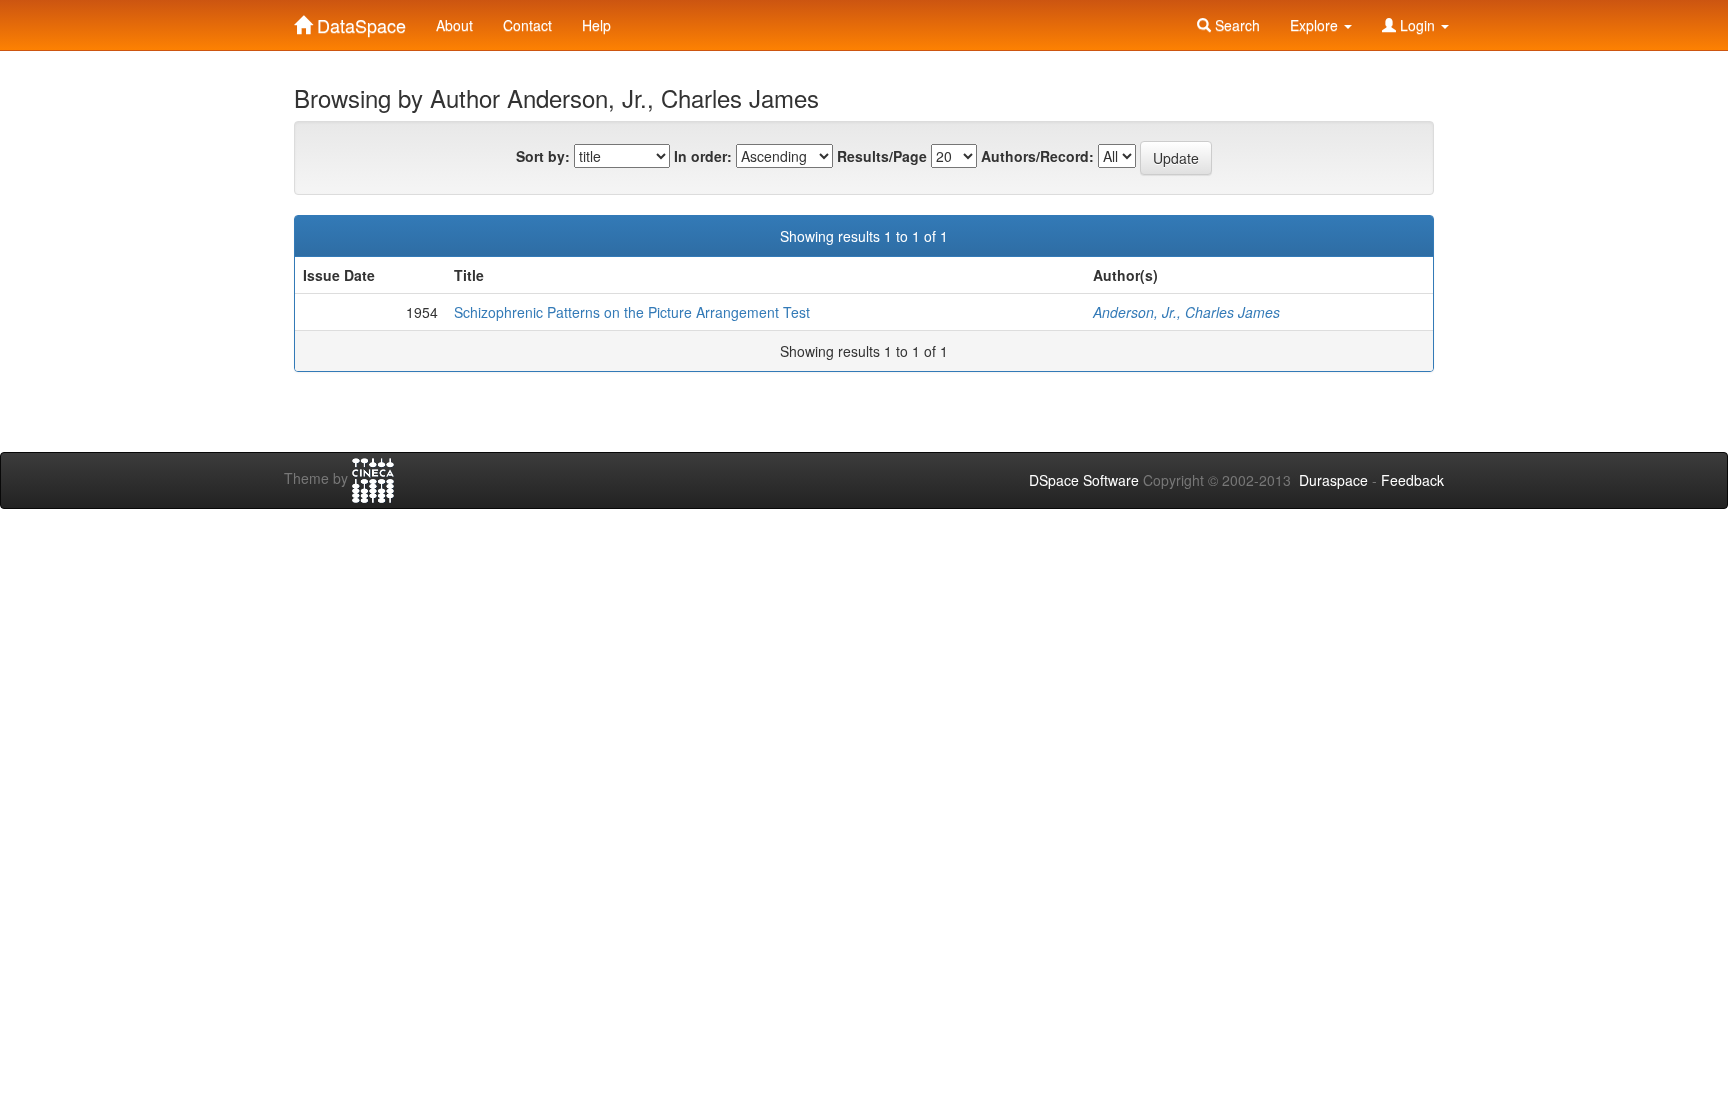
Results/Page (882, 156)
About (454, 25)
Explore (1316, 25)
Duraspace (1333, 480)
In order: (703, 156)
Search (1235, 25)
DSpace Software (1084, 480)
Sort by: (543, 156)
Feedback (1412, 480)
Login (1417, 25)
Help (596, 25)
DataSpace (359, 21)
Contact (527, 25)
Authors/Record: (1037, 156)
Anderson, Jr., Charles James (1186, 312)
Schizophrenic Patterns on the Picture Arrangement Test (632, 312)
